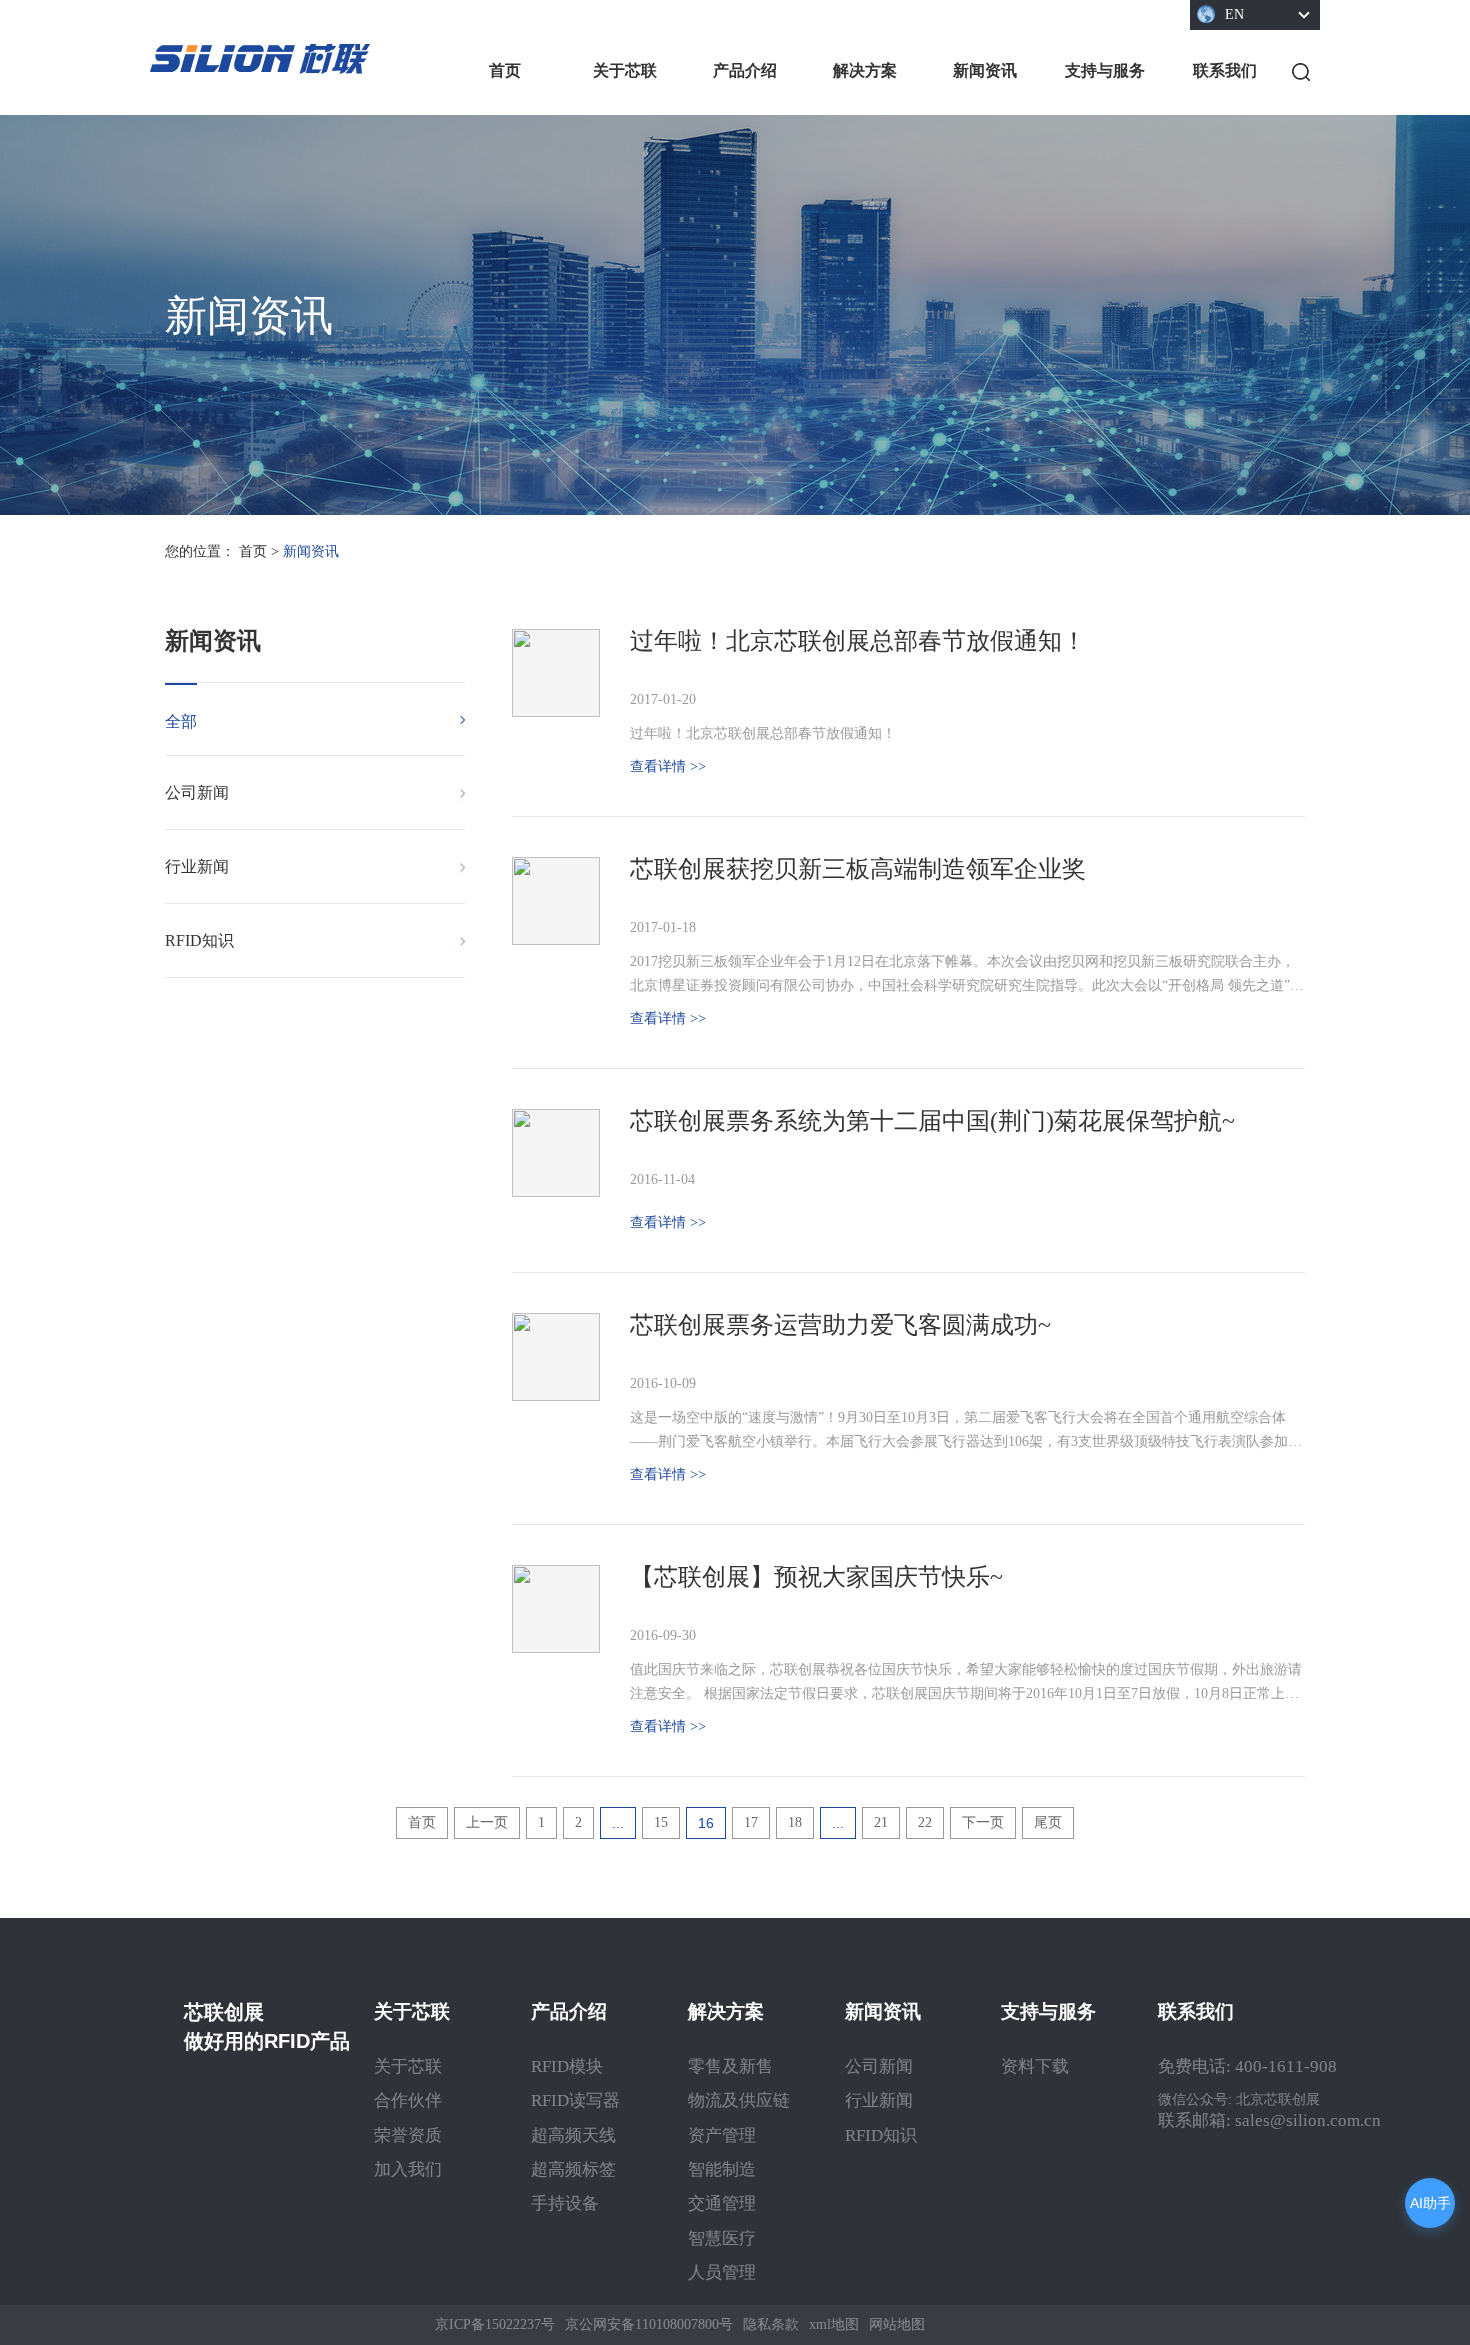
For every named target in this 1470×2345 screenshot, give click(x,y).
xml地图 (834, 2324)
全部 (181, 721)
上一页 (487, 1822)
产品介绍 (745, 70)
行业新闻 (197, 866)
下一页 (983, 1822)
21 (881, 1822)
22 (925, 1822)
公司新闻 (197, 792)
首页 (505, 70)
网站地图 (897, 2324)
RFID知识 (199, 940)
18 (795, 1822)
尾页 (1048, 1822)
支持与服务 (1105, 70)
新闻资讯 (985, 70)
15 (661, 1822)
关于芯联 (625, 70)
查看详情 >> (668, 766)
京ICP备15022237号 (495, 2324)
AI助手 (1430, 2203)
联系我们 (1225, 70)
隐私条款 (771, 2324)
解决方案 (865, 70)
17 (751, 1822)
